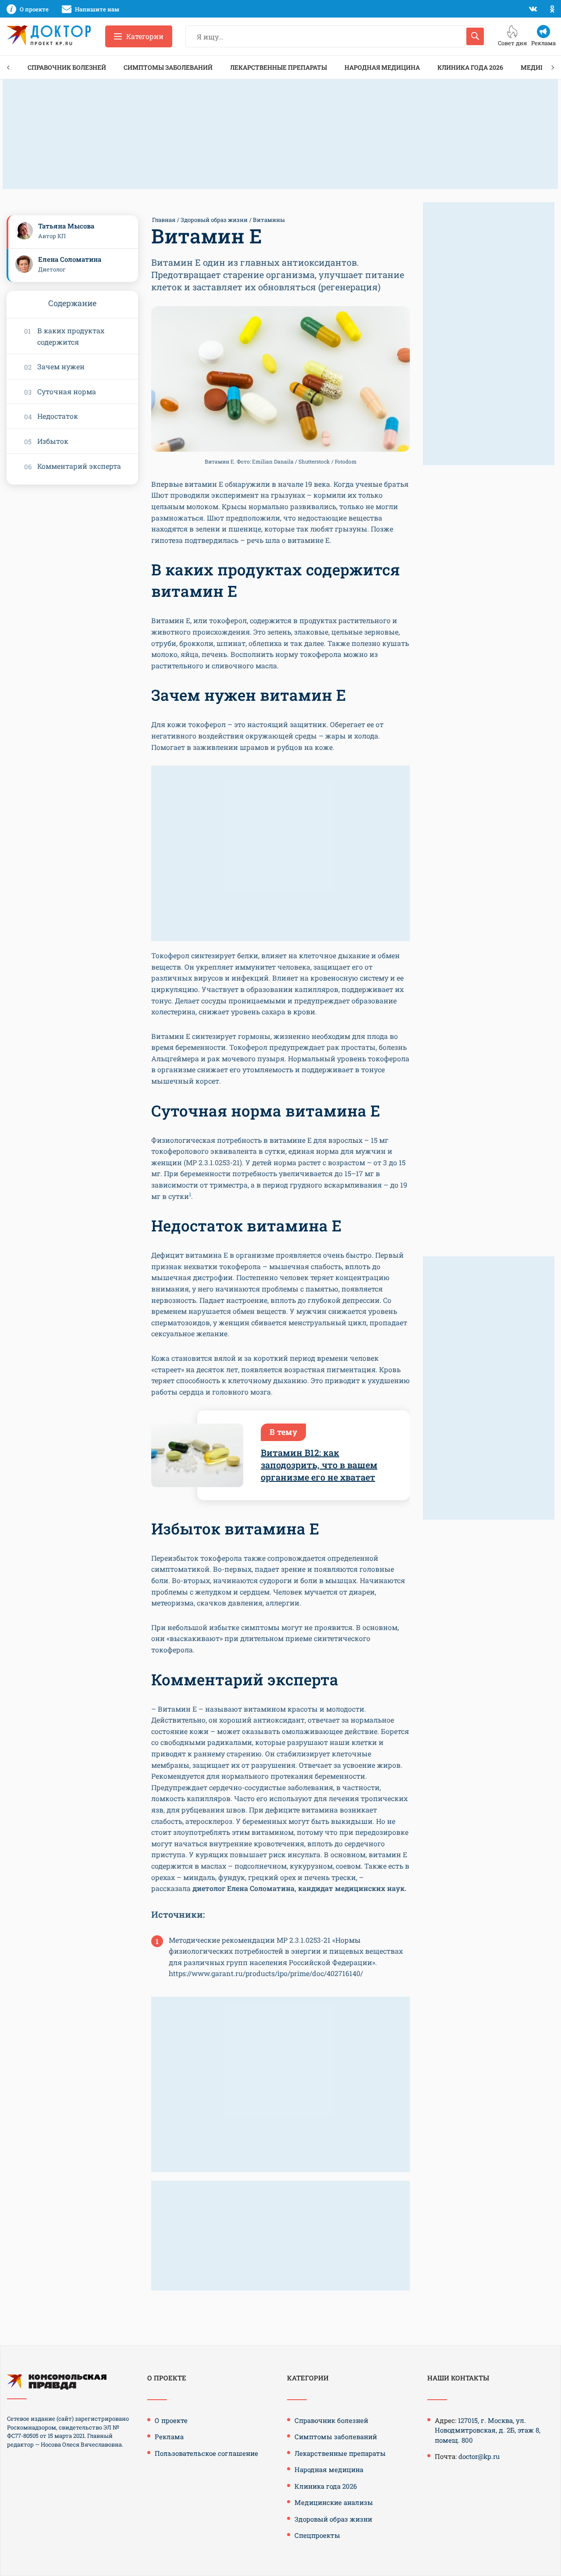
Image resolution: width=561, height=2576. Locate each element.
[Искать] (475, 36)
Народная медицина (382, 67)
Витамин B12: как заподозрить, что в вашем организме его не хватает (319, 1465)
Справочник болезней (67, 67)
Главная (164, 220)
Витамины (269, 220)
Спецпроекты (317, 2535)
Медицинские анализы (334, 2502)
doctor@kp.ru (479, 2456)
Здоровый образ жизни (214, 220)
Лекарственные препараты (279, 67)
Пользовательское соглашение (206, 2453)
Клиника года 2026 (470, 67)
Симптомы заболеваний (168, 67)
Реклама (169, 2437)
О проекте (171, 2420)
